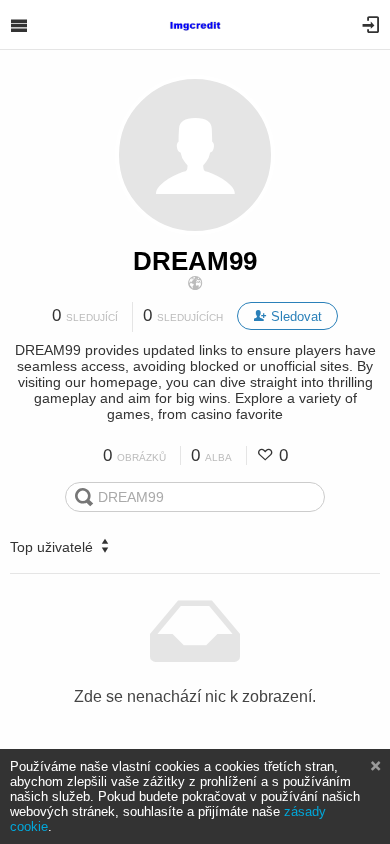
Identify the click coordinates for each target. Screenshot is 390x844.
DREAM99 (195, 261)
